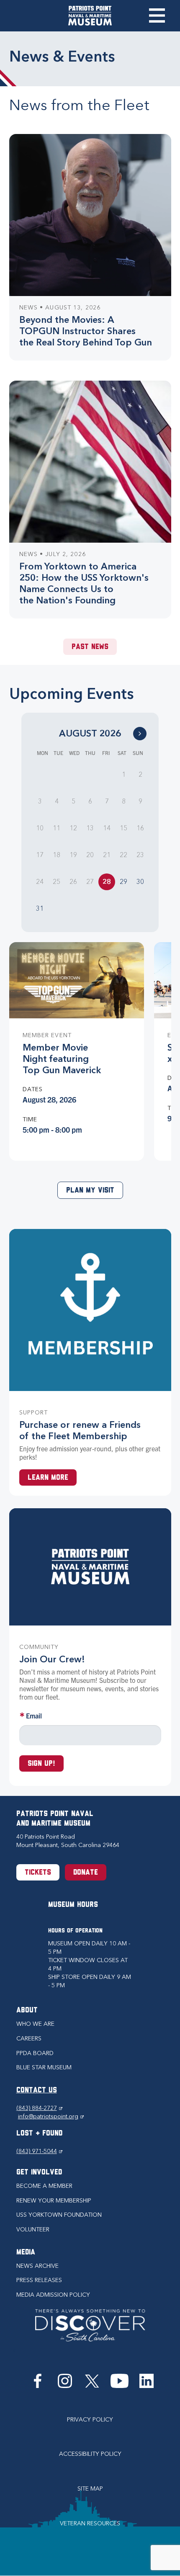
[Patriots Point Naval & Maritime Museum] (90, 16)
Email (34, 1716)
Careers (29, 2039)
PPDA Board (35, 2053)
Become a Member (44, 2186)
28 (107, 882)
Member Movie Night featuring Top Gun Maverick (62, 1059)
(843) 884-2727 (39, 2108)
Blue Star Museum (44, 2067)
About (27, 2011)
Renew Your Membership (54, 2201)
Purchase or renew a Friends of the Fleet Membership (80, 1430)
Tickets (38, 1873)
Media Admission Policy (53, 2295)
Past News (90, 647)
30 (140, 882)
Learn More (48, 1478)
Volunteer (33, 2230)
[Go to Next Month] (140, 734)
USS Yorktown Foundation (59, 2215)
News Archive (37, 2266)
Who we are (35, 2024)
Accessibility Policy (90, 2454)
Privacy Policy (90, 2420)
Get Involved (39, 2173)
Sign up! (41, 1764)
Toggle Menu (157, 15)
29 (123, 882)
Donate (86, 1873)
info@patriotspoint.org (51, 2116)
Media (26, 2253)
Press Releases (39, 2280)
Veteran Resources (90, 2523)
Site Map (90, 2489)
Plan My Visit (90, 1191)
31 (40, 908)
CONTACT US (37, 2091)
